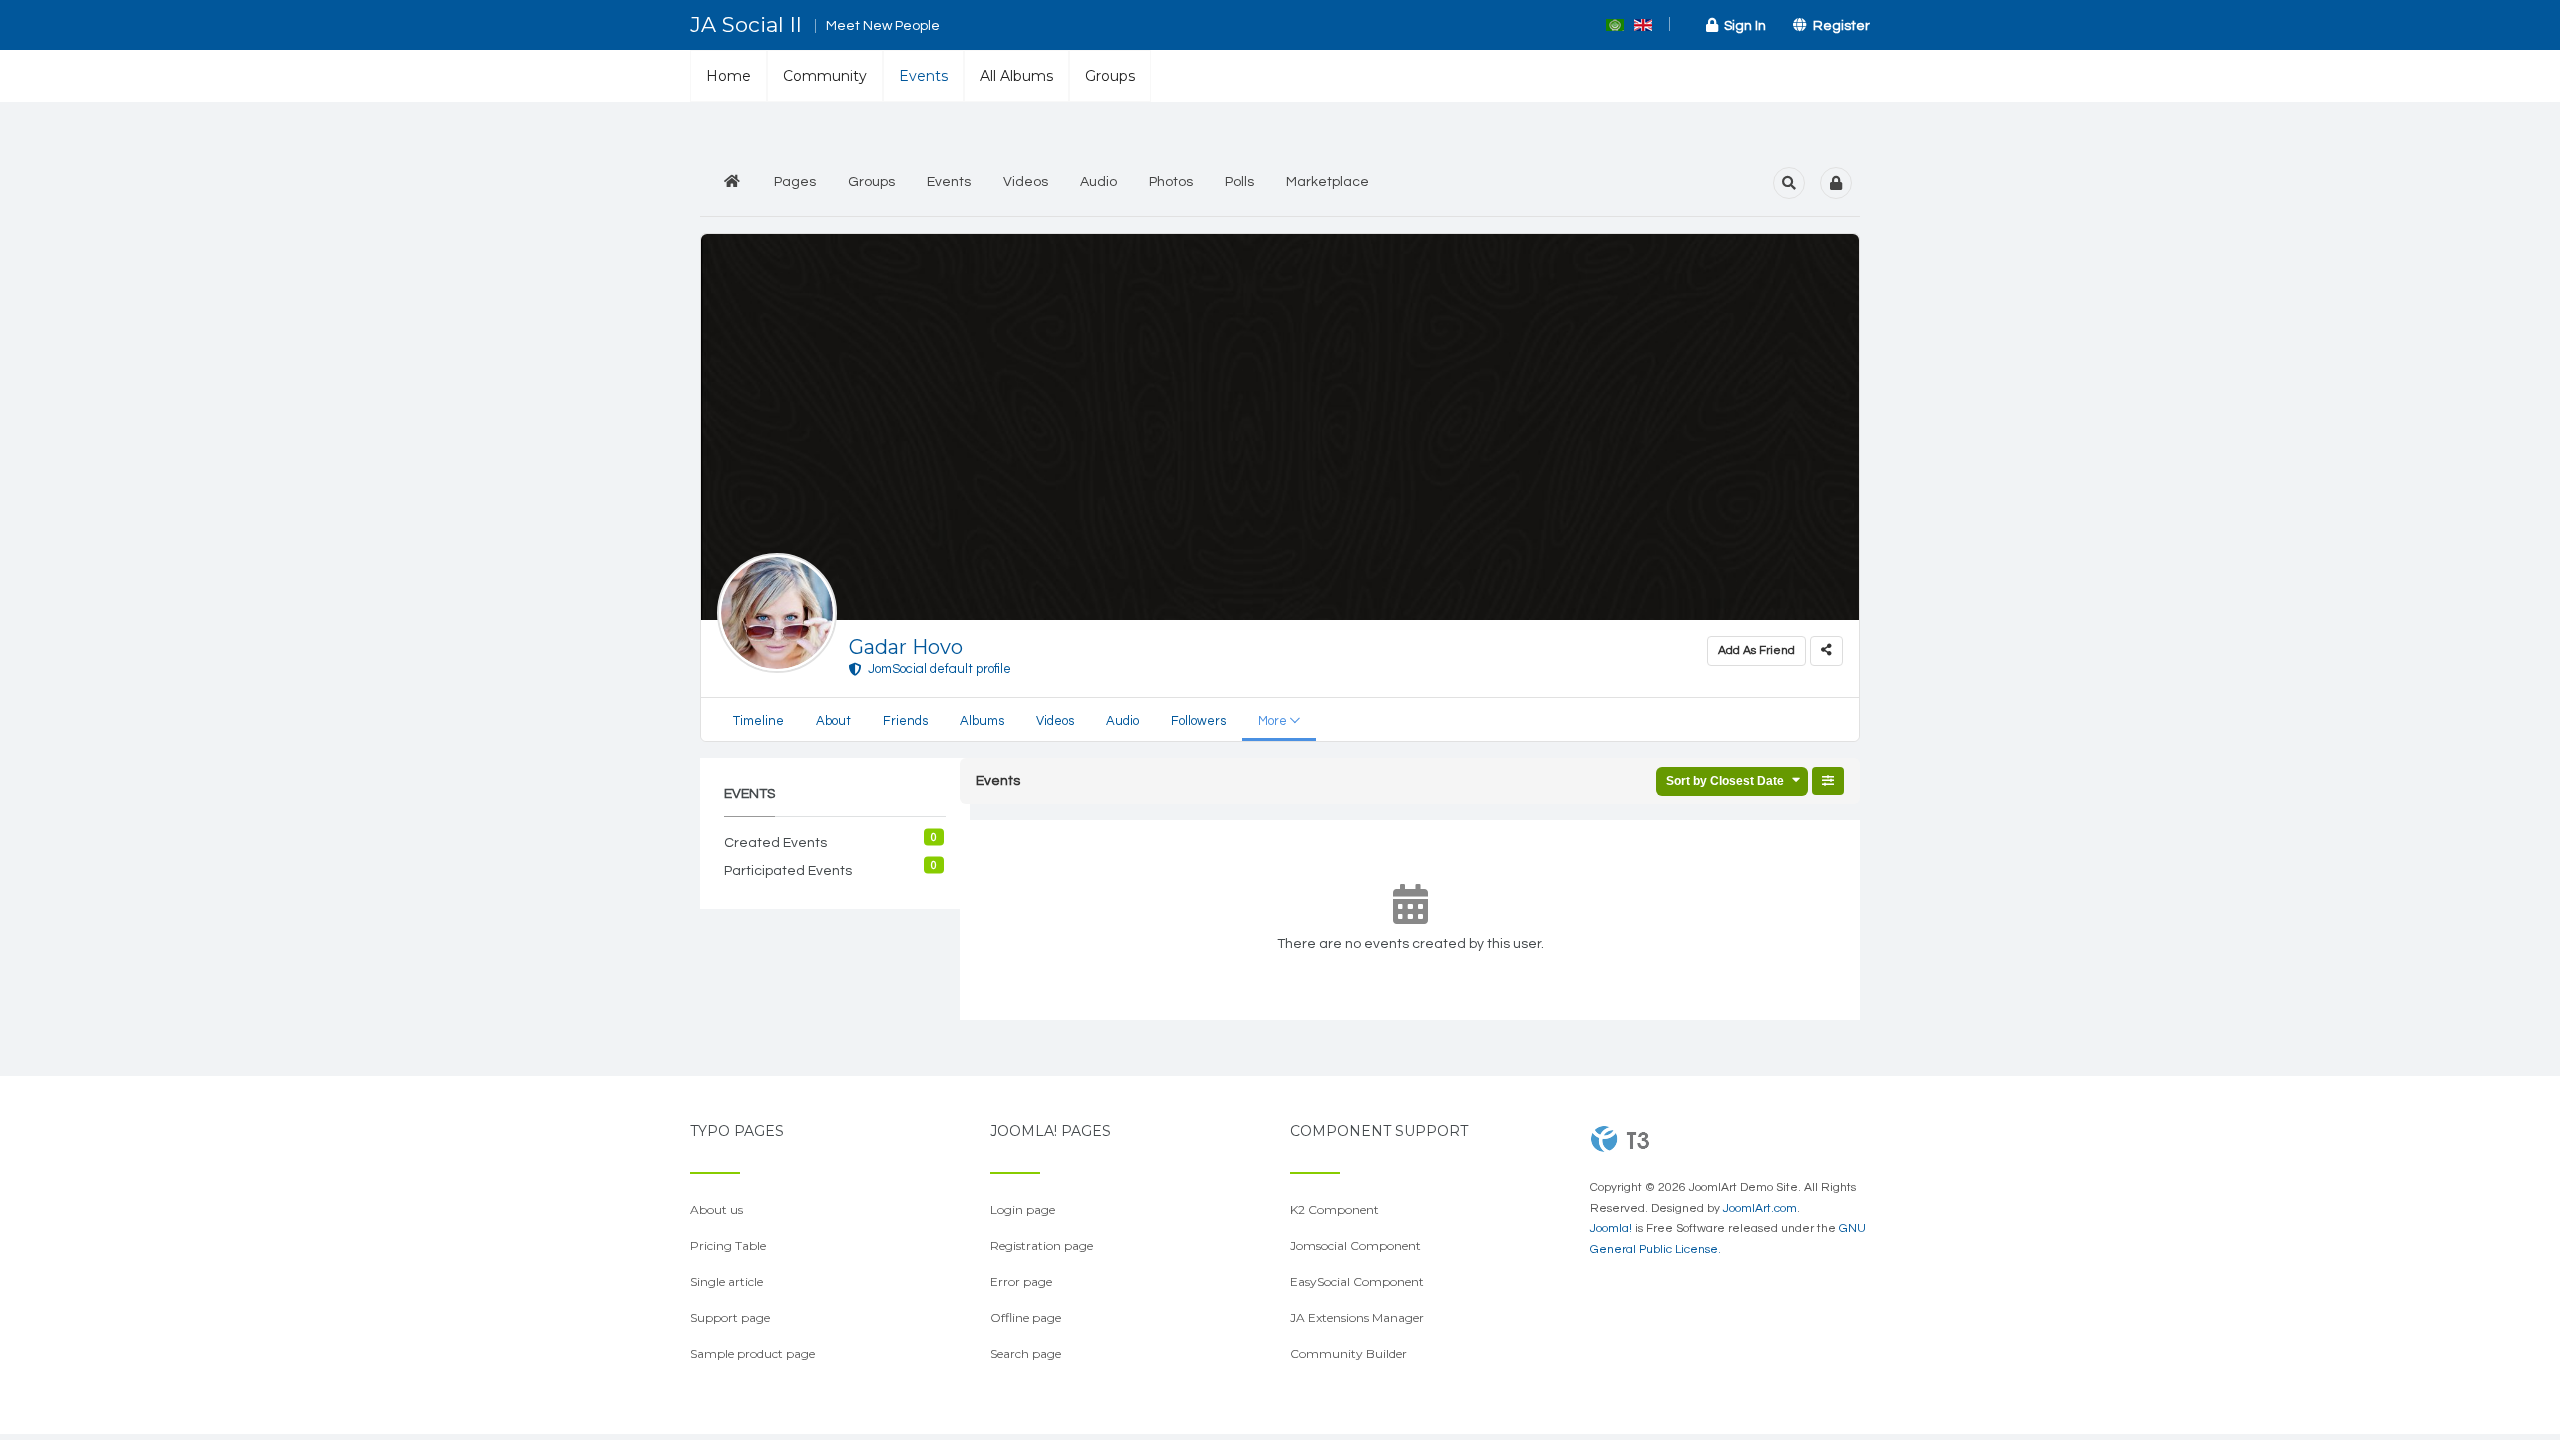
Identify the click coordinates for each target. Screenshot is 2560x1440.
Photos (1171, 182)
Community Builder (1348, 1353)
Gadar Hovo (906, 647)
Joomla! (1611, 1228)
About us (716, 1209)
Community (825, 76)
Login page (1022, 1209)
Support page (730, 1317)
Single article (726, 1281)
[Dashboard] (732, 183)
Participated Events (788, 871)
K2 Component (1334, 1209)
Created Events (775, 843)
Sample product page (752, 1353)
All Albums (1016, 76)
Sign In (1742, 26)
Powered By (1620, 1139)
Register (1838, 26)
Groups (1110, 76)
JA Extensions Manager (1357, 1317)
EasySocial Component (1357, 1281)
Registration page (1041, 1245)
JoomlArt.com (1760, 1208)
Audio (1098, 182)
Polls (1239, 182)
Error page (1021, 1281)
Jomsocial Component (1355, 1245)
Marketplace (1327, 182)
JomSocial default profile (936, 669)
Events (923, 76)
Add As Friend (1756, 650)
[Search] (1789, 183)
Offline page (1025, 1317)
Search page (1025, 1353)
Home (728, 76)
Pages (795, 182)
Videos (1025, 182)
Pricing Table (728, 1245)
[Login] (1836, 183)
